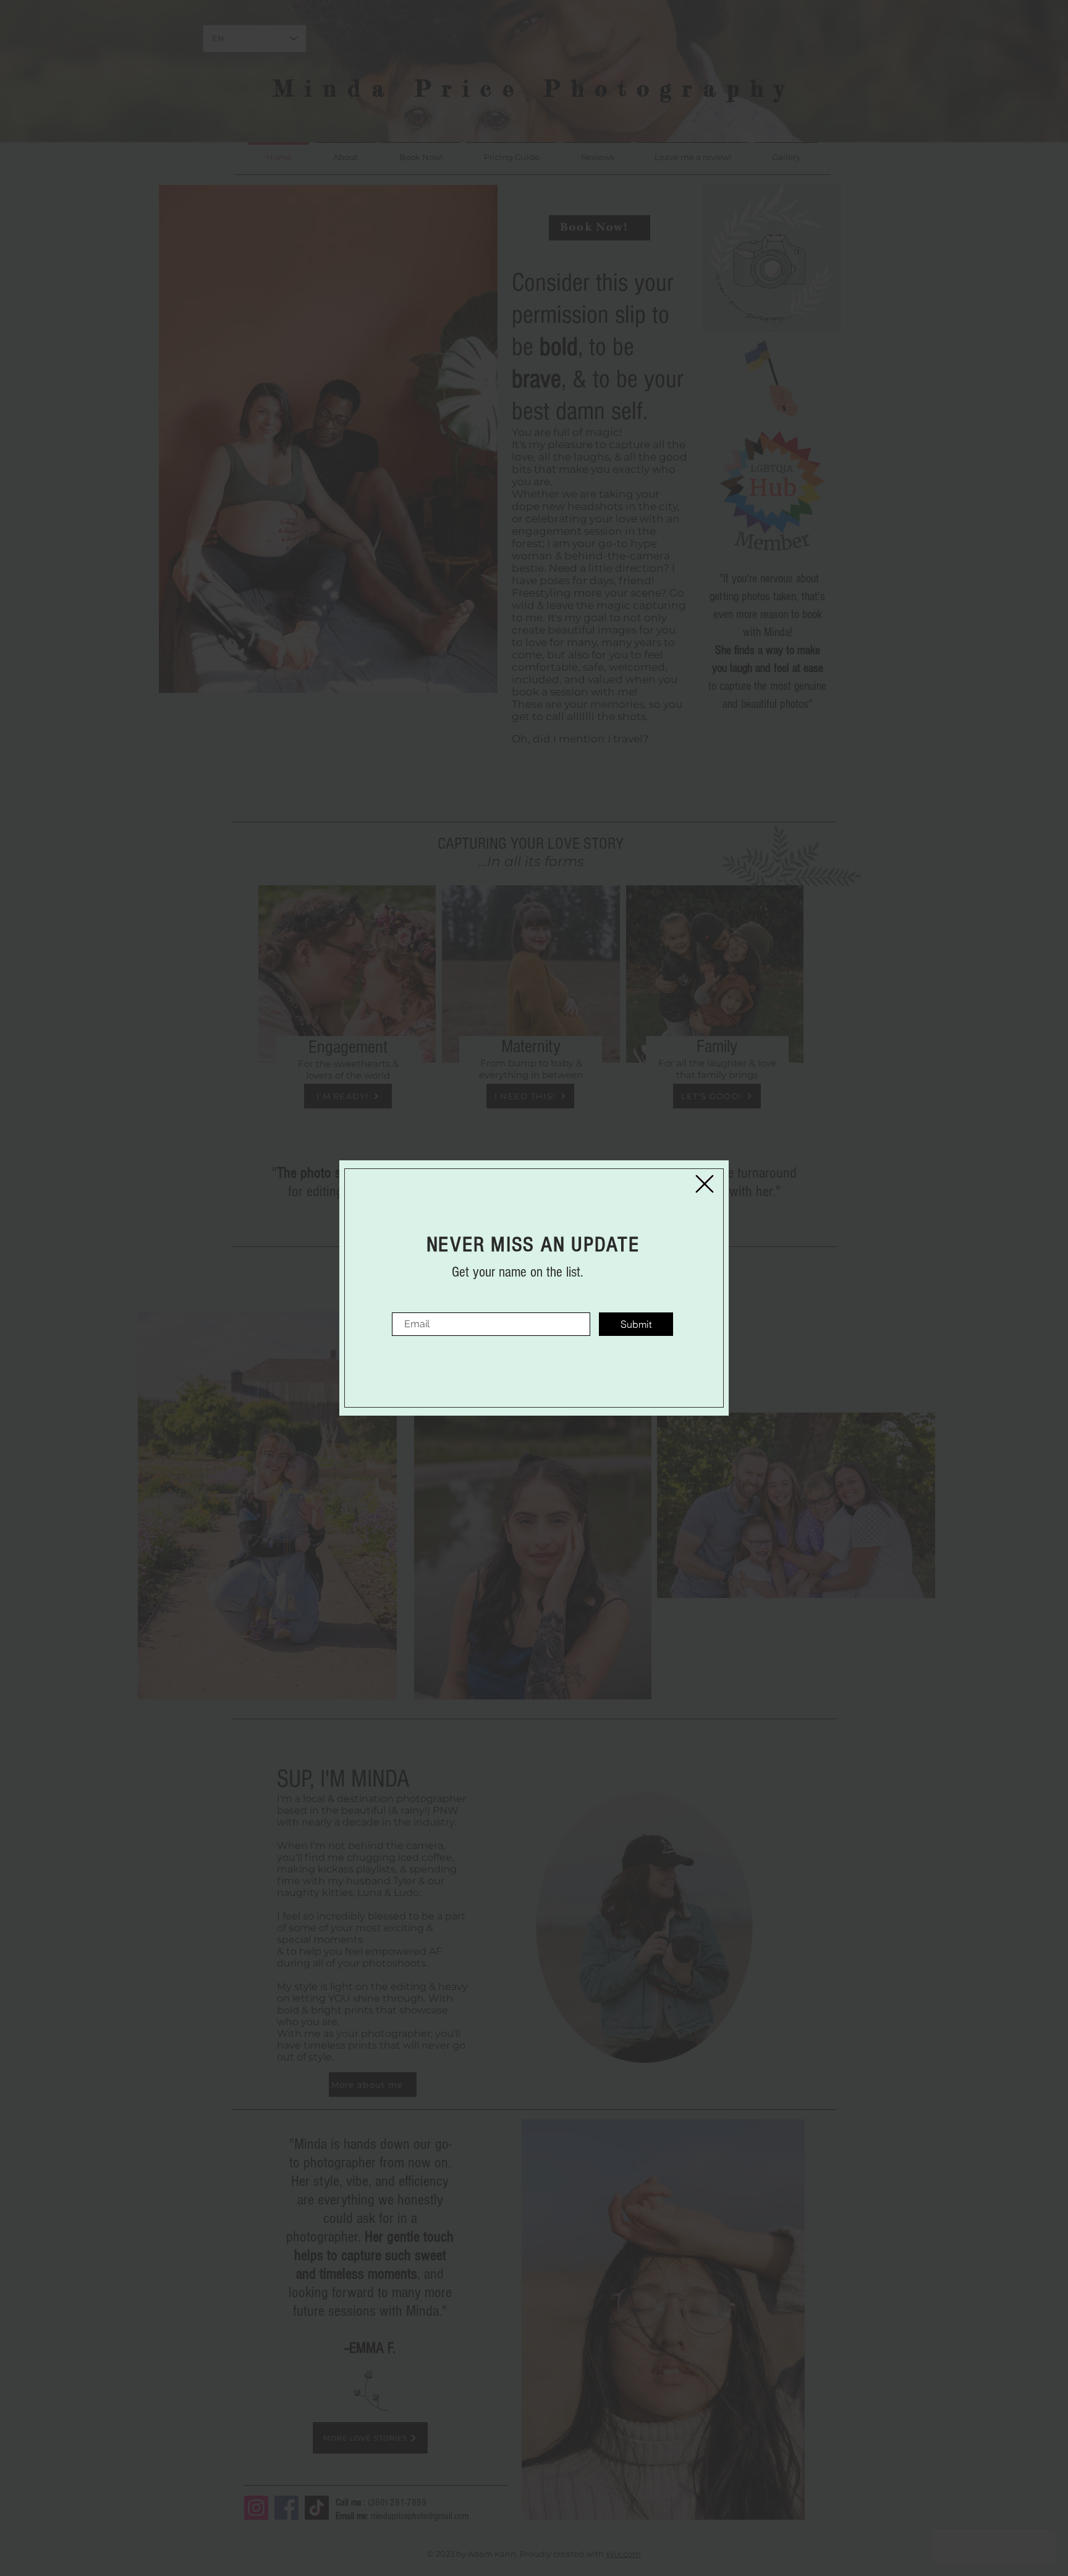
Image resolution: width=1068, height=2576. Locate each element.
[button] (705, 1184)
